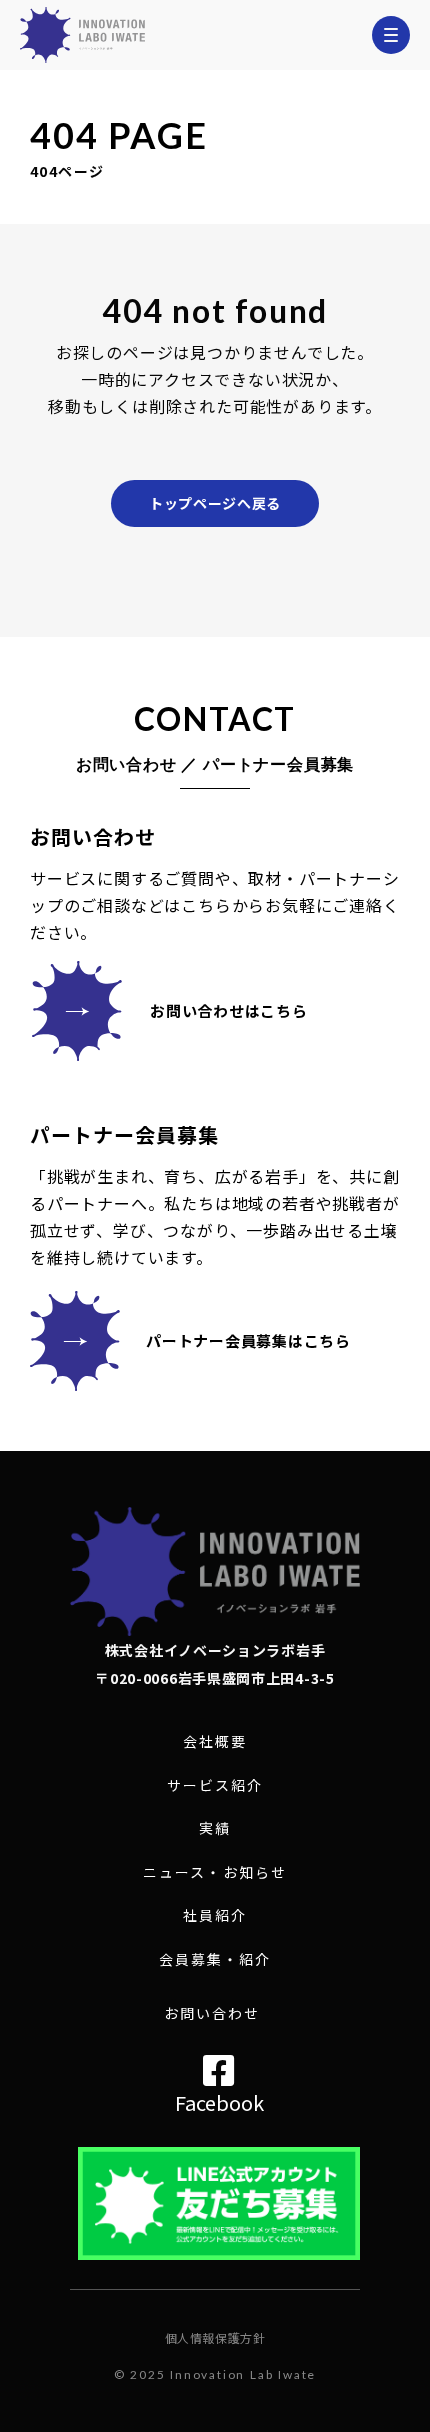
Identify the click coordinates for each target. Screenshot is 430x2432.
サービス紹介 (215, 1785)
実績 (215, 1828)
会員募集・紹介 (215, 1959)
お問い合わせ (212, 2013)
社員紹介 (215, 1915)
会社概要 (215, 1741)
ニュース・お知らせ (215, 1872)
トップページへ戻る (215, 503)
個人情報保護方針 (215, 2338)
